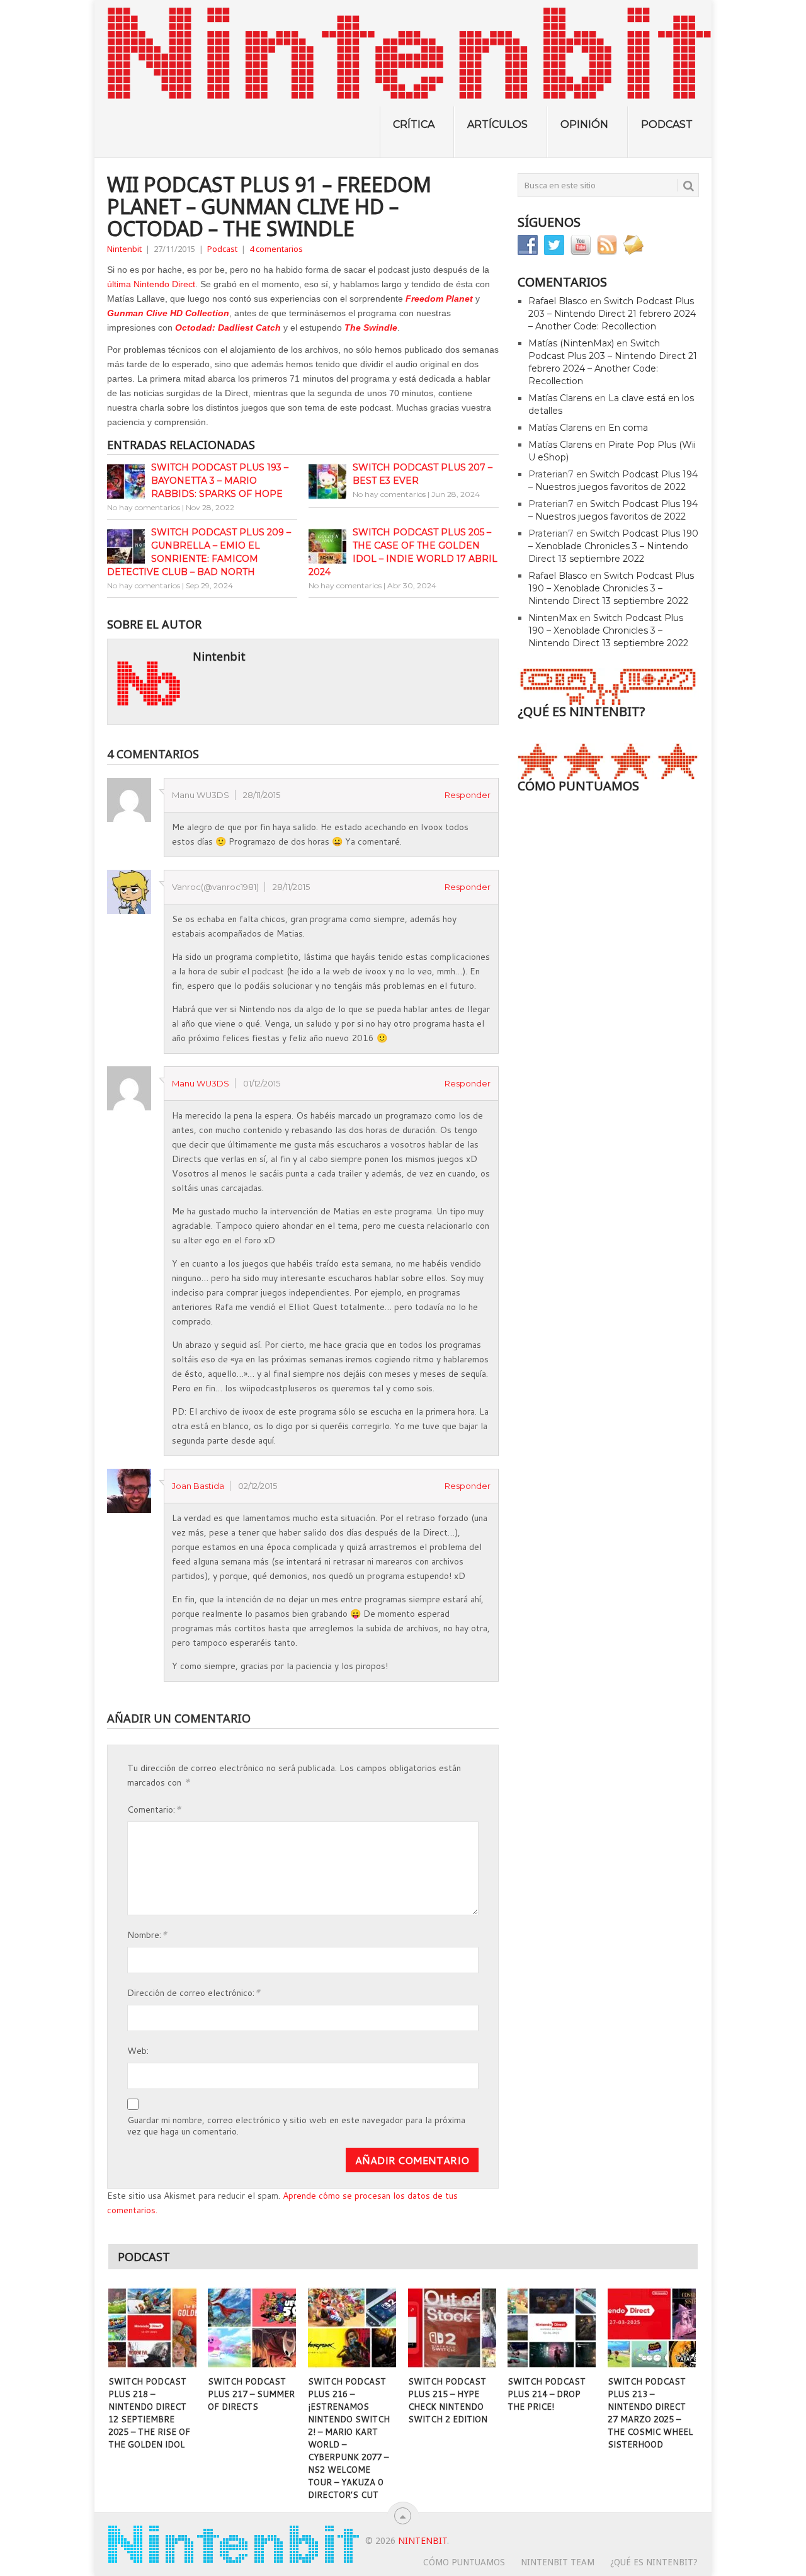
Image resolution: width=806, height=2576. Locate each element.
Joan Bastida (198, 1486)
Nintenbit (124, 249)
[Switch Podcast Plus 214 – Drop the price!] (552, 2328)
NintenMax (553, 618)
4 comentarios (276, 249)
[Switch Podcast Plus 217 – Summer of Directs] (252, 2328)
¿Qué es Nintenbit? (654, 2562)
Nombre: (147, 1934)
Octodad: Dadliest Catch (228, 328)
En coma (628, 428)
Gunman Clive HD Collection (168, 313)
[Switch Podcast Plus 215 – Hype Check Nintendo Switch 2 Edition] (452, 2328)
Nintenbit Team (558, 2562)
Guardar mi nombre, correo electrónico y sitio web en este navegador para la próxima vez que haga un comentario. (296, 2126)
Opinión (584, 124)
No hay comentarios (144, 507)
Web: (138, 2051)
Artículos (497, 124)
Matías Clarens (560, 398)
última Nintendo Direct (151, 284)
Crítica (414, 124)
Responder (468, 795)
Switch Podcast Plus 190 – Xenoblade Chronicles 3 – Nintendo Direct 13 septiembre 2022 (613, 546)
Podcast (667, 124)
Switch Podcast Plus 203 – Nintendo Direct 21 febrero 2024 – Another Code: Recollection (612, 314)
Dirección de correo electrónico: (194, 1992)
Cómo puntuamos (464, 2562)
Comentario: (154, 1809)
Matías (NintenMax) (571, 343)
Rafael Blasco (558, 301)
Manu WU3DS (201, 1083)
